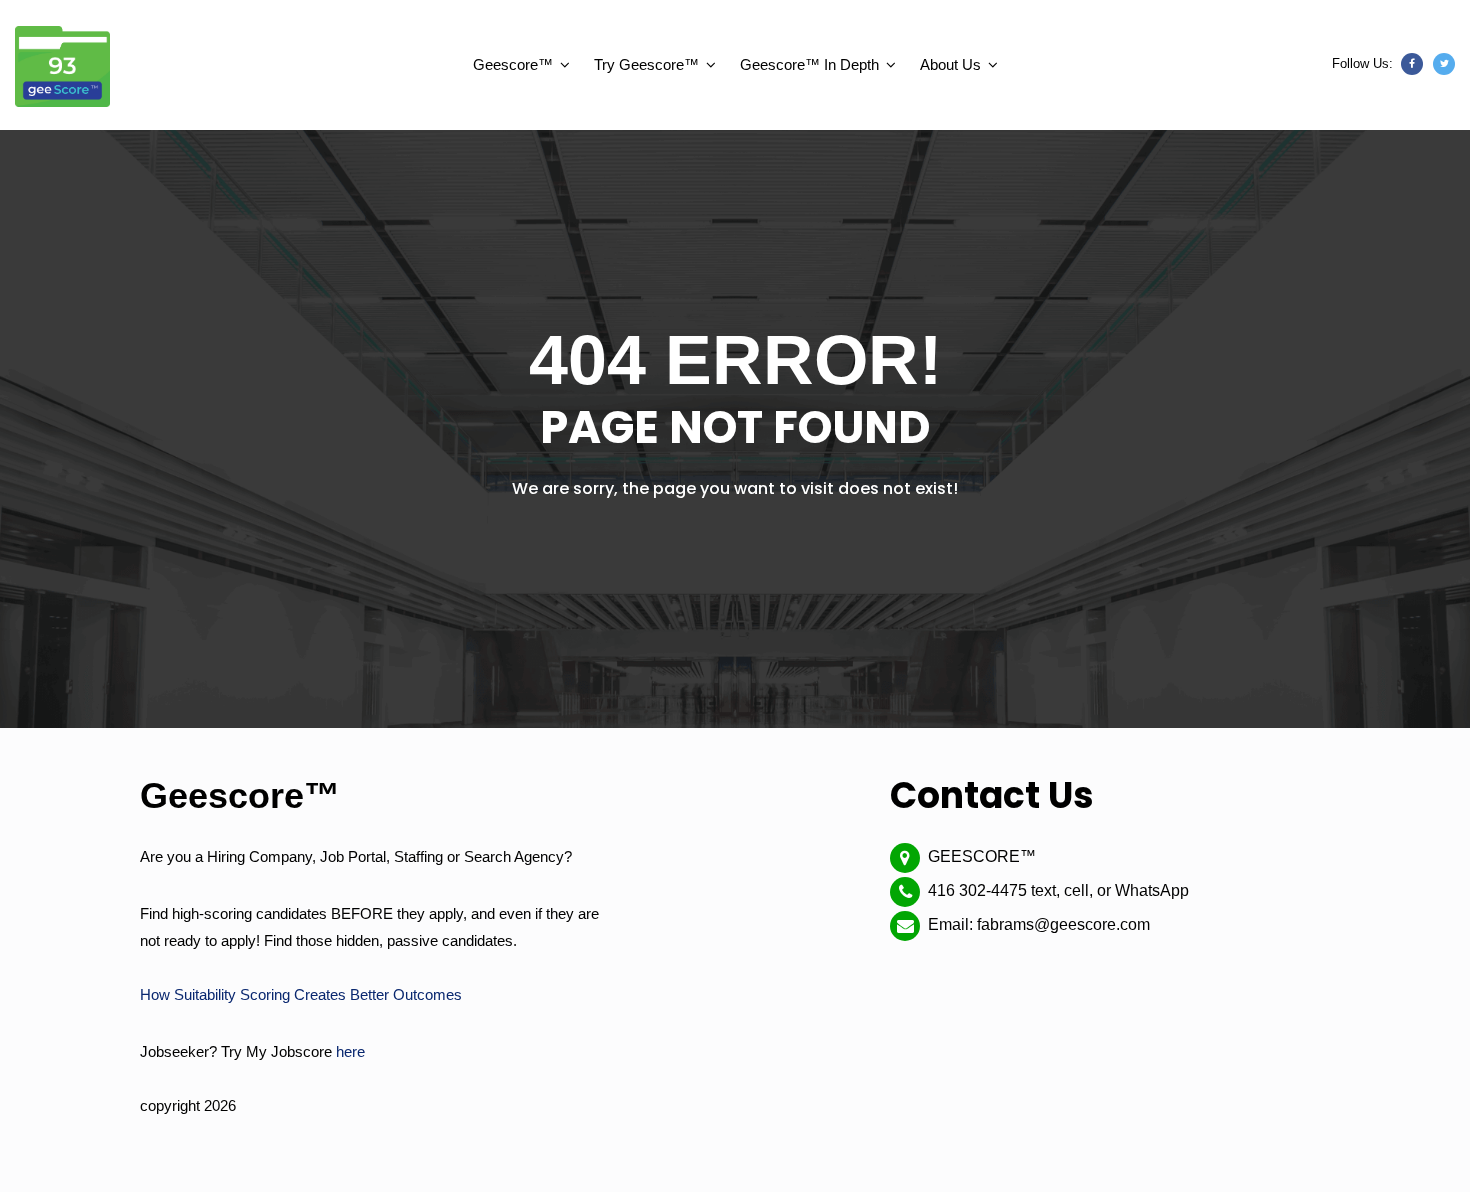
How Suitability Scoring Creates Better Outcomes (301, 994)
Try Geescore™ (646, 64)
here (350, 1051)
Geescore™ (513, 64)
